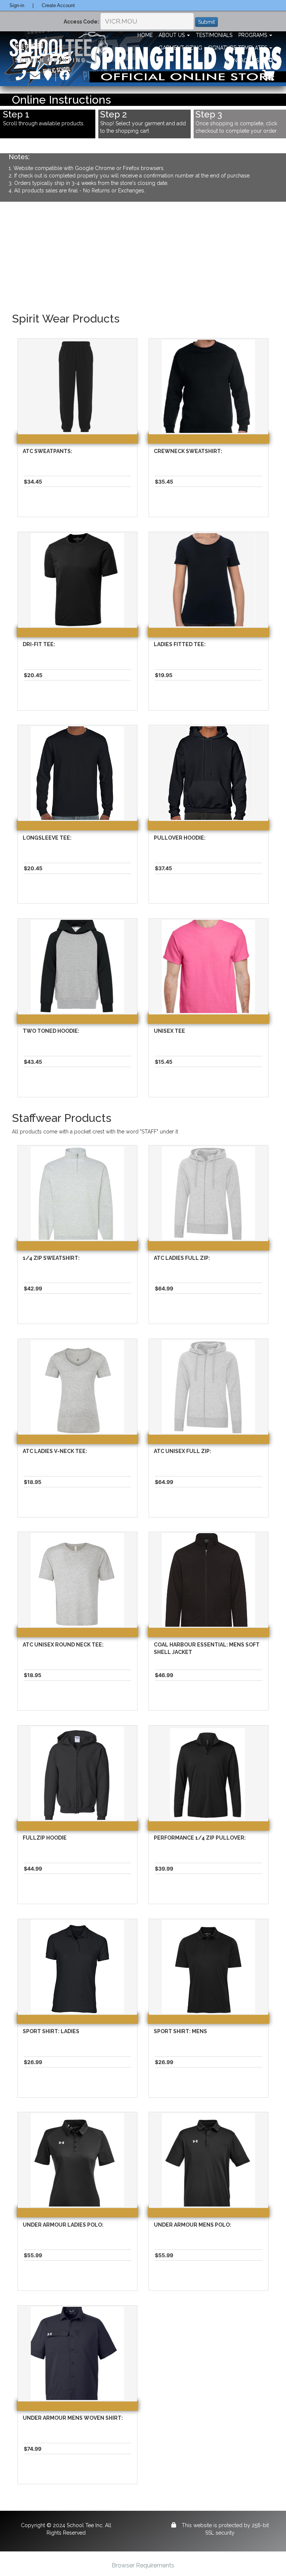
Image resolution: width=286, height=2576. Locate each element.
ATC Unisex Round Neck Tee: (63, 1645)
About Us (172, 35)
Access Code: (81, 22)
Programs (253, 35)
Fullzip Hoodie (45, 1838)
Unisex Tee (169, 1031)
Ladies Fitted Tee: (180, 644)
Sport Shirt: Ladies (51, 2031)
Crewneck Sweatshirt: (188, 451)
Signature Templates (238, 48)
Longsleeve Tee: (47, 838)
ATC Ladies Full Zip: (182, 1258)
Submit (206, 22)
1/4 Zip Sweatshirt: (51, 1258)
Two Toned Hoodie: (51, 1031)
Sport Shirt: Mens (180, 2031)
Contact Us (243, 60)
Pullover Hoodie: (180, 838)
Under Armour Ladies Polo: (63, 2225)
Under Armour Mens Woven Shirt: (73, 2418)
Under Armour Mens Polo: (193, 2225)
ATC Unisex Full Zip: (182, 1451)
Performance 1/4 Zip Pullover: (200, 1838)
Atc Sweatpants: (47, 451)
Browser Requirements (143, 2565)
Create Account (58, 5)
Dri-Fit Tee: (39, 644)
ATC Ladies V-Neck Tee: (55, 1451)
